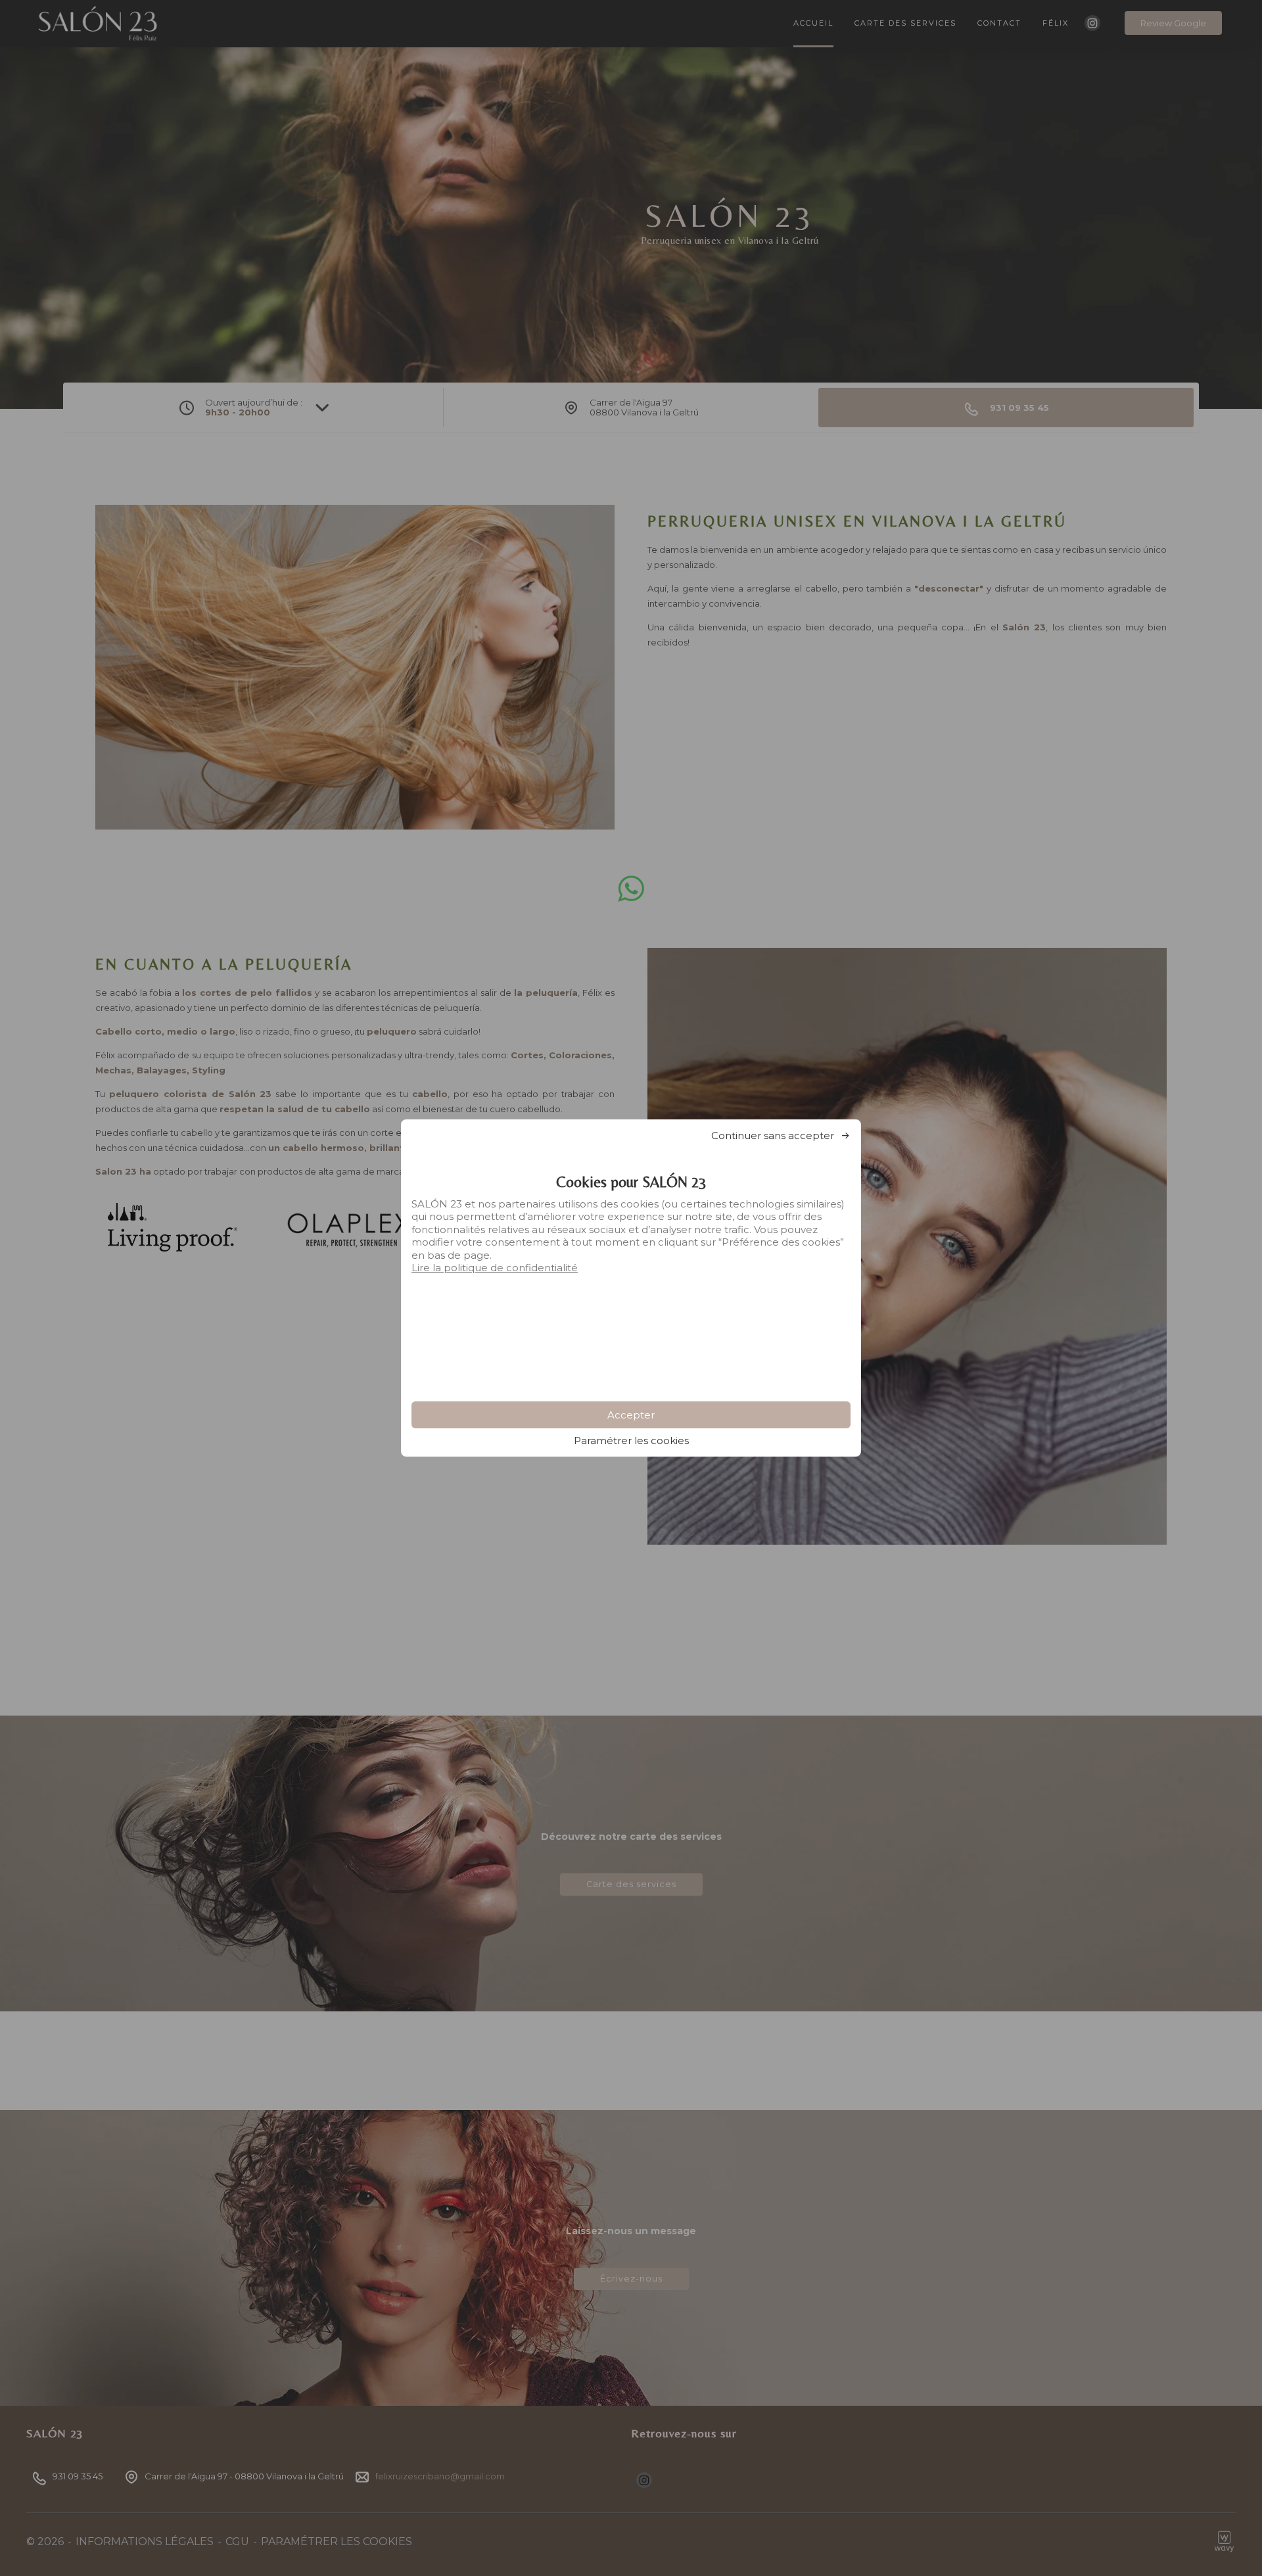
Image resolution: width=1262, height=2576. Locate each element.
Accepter (631, 1415)
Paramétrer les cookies (631, 1440)
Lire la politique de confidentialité (495, 1268)
